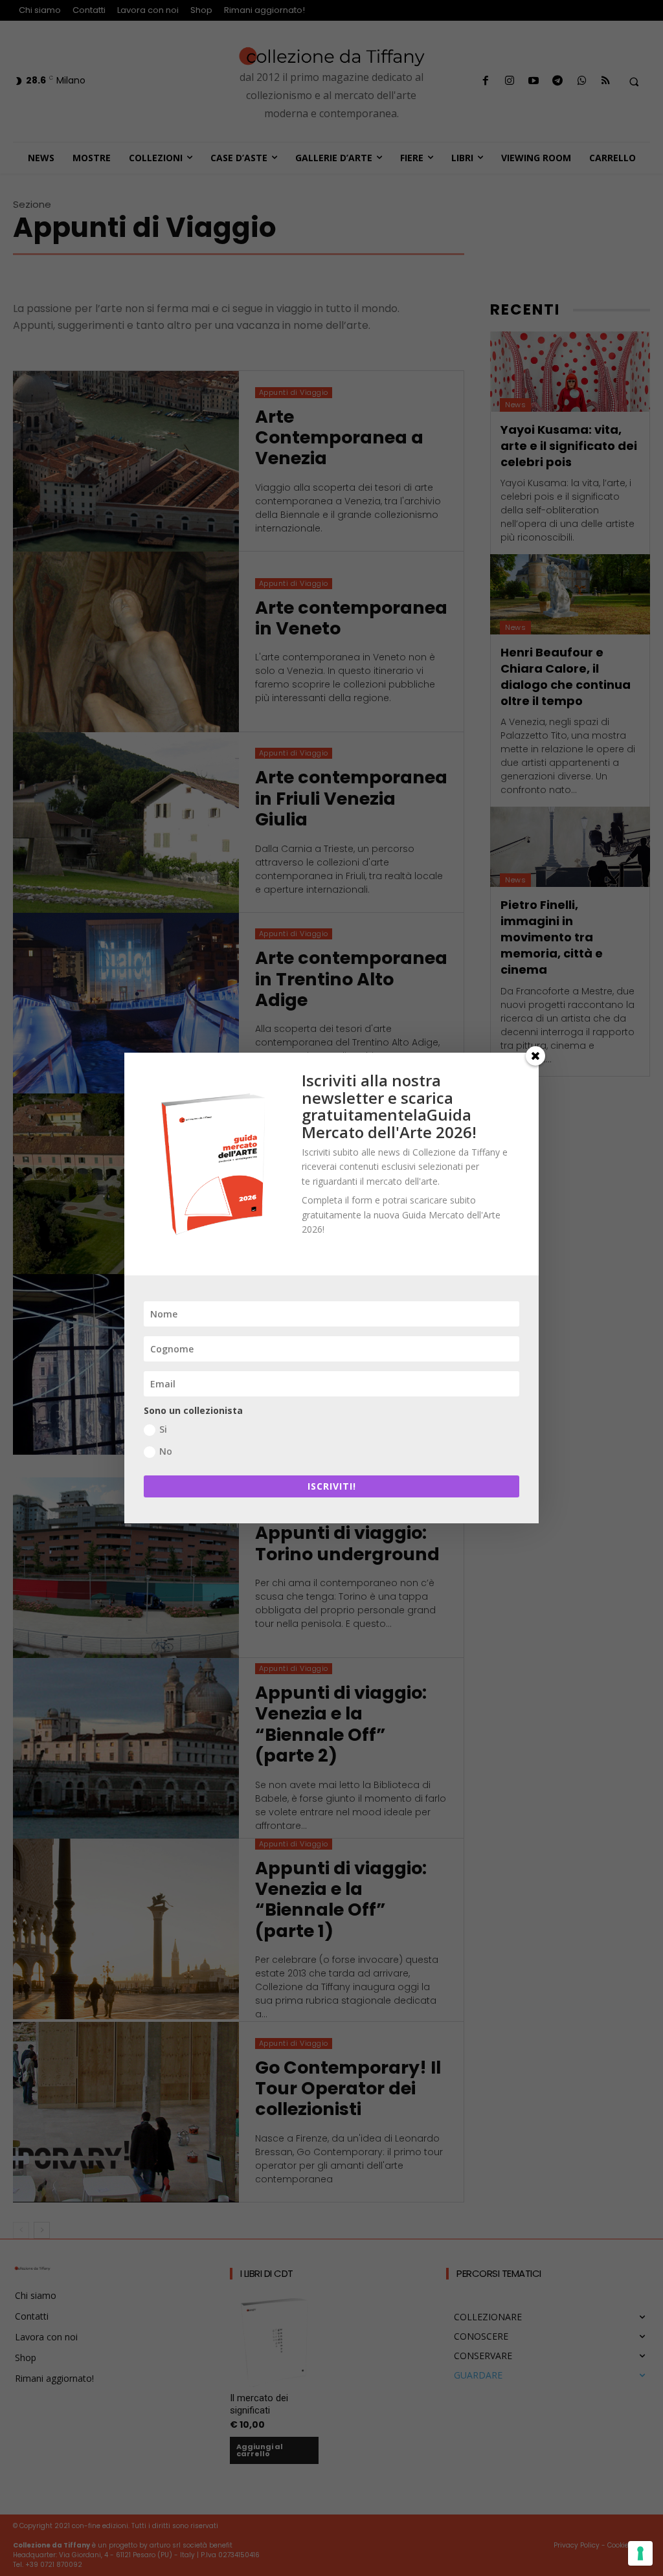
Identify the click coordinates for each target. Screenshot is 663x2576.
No (166, 1451)
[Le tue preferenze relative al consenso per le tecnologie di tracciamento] (640, 2553)
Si (163, 1429)
